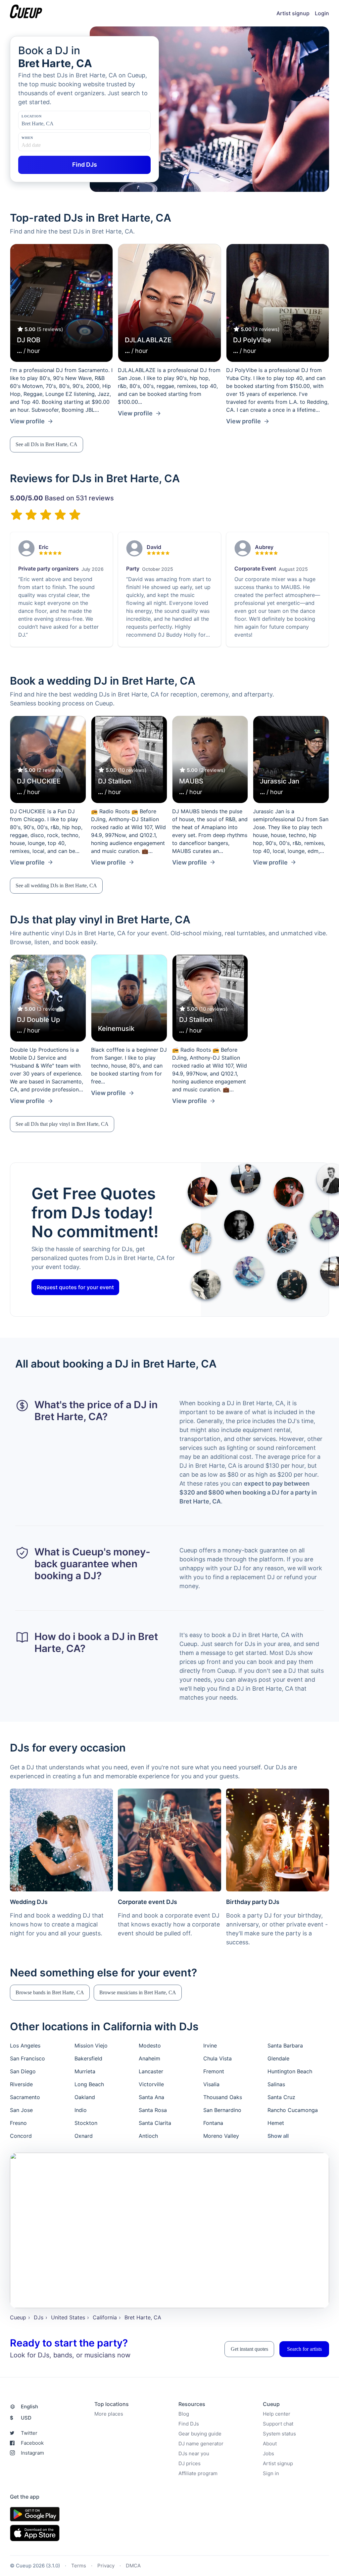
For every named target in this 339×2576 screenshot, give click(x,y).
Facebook (32, 2443)
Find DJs (189, 2424)
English (29, 2407)
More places (109, 2414)
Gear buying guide (200, 2434)
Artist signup (293, 13)
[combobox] (55, 124)
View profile (27, 421)
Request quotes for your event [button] (75, 1287)
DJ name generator (201, 2444)
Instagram (32, 2453)
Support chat (278, 2424)
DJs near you (194, 2453)
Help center (277, 2414)
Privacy (106, 2566)
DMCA (133, 2566)
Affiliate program (198, 2473)
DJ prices (190, 2463)
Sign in (271, 2473)
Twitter (29, 2433)
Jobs (268, 2453)
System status (279, 2434)
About (270, 2444)
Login (322, 13)
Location (31, 116)
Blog (184, 2414)
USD (21, 2418)
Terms (79, 2566)
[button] (47, 444)
